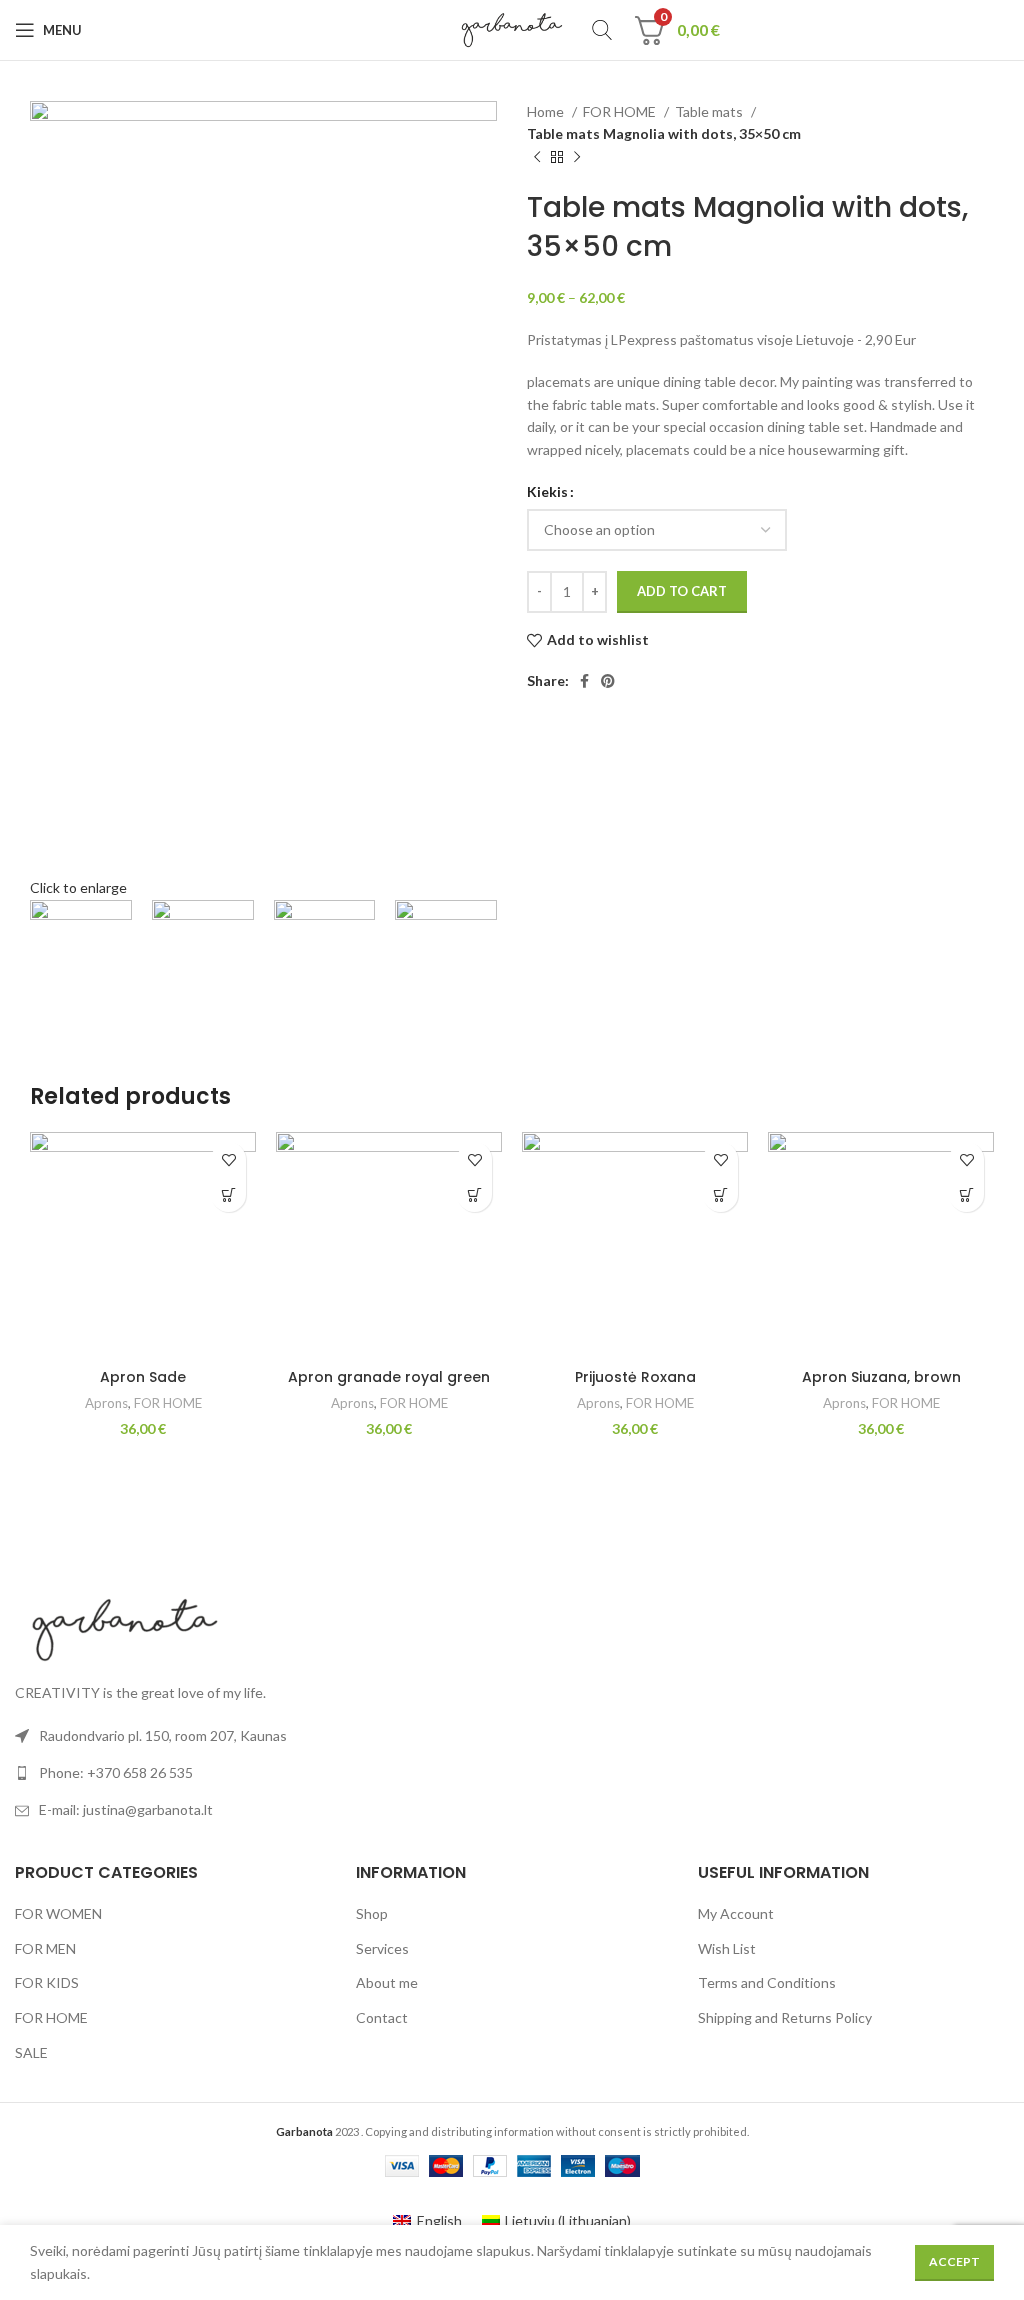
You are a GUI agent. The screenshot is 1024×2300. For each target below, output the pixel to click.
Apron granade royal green (389, 1377)
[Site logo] (512, 28)
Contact (382, 2017)
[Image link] (125, 1627)
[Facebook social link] (584, 681)
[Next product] (577, 157)
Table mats (710, 111)
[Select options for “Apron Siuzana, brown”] (966, 1194)
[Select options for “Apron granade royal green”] (474, 1194)
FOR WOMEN (58, 1913)
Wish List (727, 1948)
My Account (736, 1913)
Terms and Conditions (767, 1982)
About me (387, 1982)
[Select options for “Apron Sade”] (228, 1194)
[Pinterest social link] (608, 681)
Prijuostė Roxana (635, 1377)
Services (382, 1948)
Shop (372, 1913)
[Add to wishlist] (228, 1159)
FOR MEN (45, 1948)
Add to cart (682, 591)
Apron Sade (143, 1377)
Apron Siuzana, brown (881, 1377)
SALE (31, 2052)
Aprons (106, 1403)
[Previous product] (537, 157)
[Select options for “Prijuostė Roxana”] (720, 1194)
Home (547, 111)
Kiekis (547, 491)
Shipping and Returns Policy (785, 2017)
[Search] (602, 30)
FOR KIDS (47, 1982)
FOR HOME (621, 111)
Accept (954, 2261)
